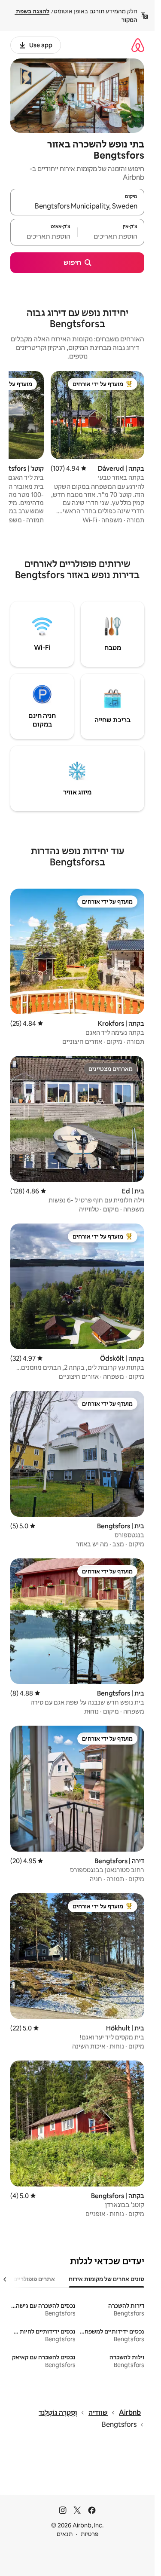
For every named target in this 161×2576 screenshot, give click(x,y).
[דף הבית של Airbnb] (138, 45)
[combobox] (77, 206)
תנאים (65, 2534)
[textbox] (111, 236)
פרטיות (90, 2534)
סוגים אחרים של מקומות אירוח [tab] (106, 2279)
